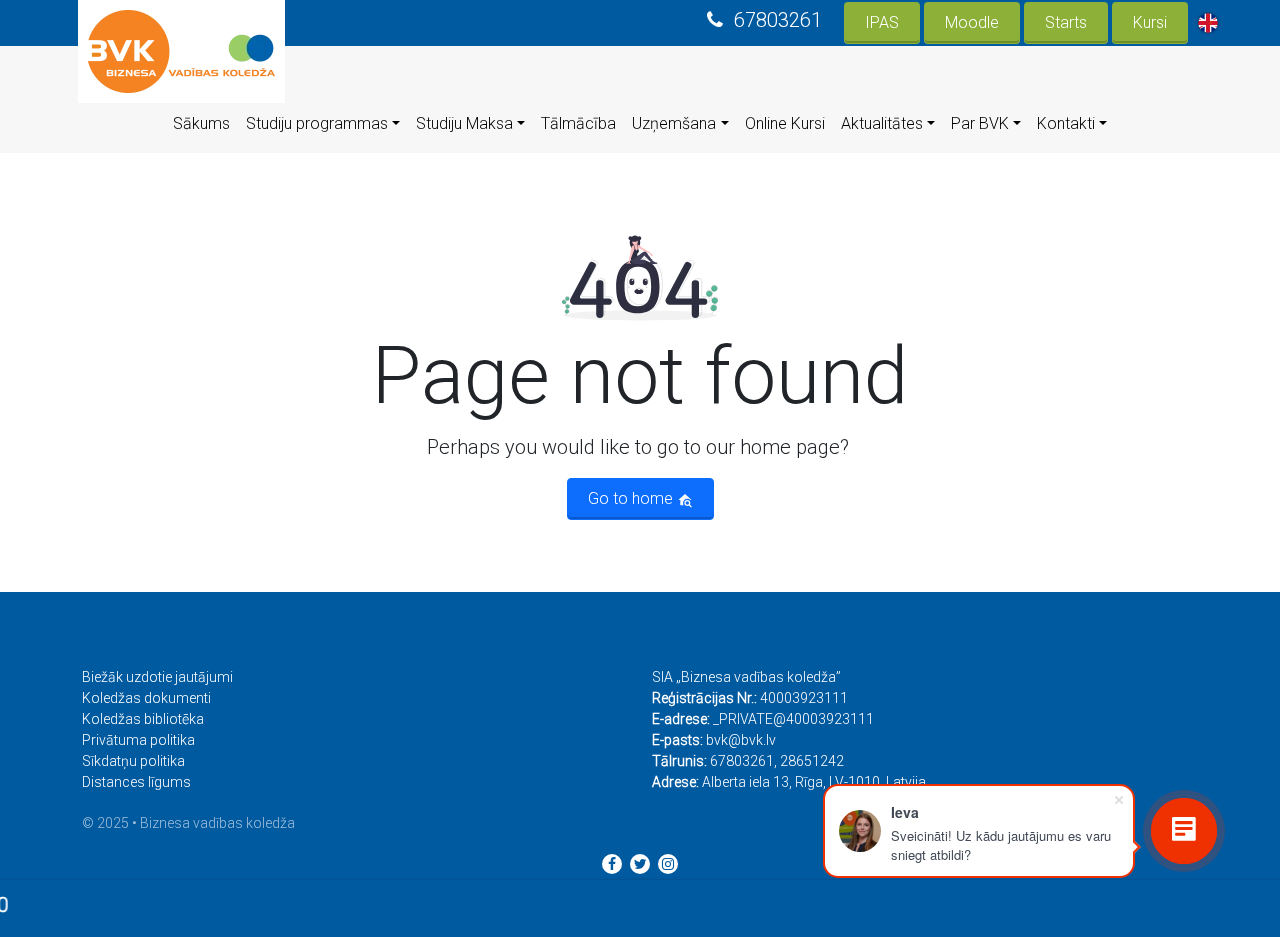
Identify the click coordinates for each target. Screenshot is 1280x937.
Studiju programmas (317, 123)
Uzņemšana (674, 123)
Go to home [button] (632, 498)
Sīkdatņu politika (133, 761)
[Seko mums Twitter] (640, 864)
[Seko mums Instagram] (668, 864)
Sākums (201, 123)
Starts (1066, 22)
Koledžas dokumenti (146, 698)
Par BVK (980, 123)
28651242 (812, 761)
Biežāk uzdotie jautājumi (157, 677)
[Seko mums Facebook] (612, 864)
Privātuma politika (138, 740)
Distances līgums (136, 782)
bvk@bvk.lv (741, 740)
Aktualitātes (882, 123)
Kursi (1150, 22)
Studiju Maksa (464, 123)
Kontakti (1066, 123)
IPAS (882, 22)
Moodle (972, 22)
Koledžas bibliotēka (143, 719)
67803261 (778, 20)
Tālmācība (578, 123)
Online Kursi (785, 123)
